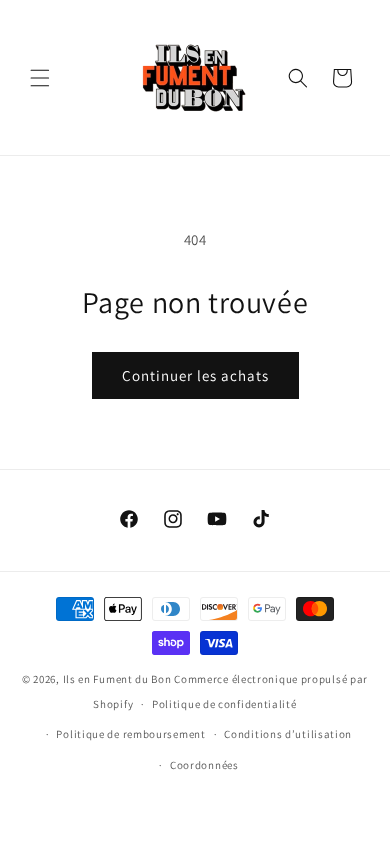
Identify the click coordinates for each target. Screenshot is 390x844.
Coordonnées (204, 765)
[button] (40, 78)
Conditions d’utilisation (288, 734)
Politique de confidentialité (224, 704)
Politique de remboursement (130, 734)
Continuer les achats (195, 375)
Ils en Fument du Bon (117, 679)
